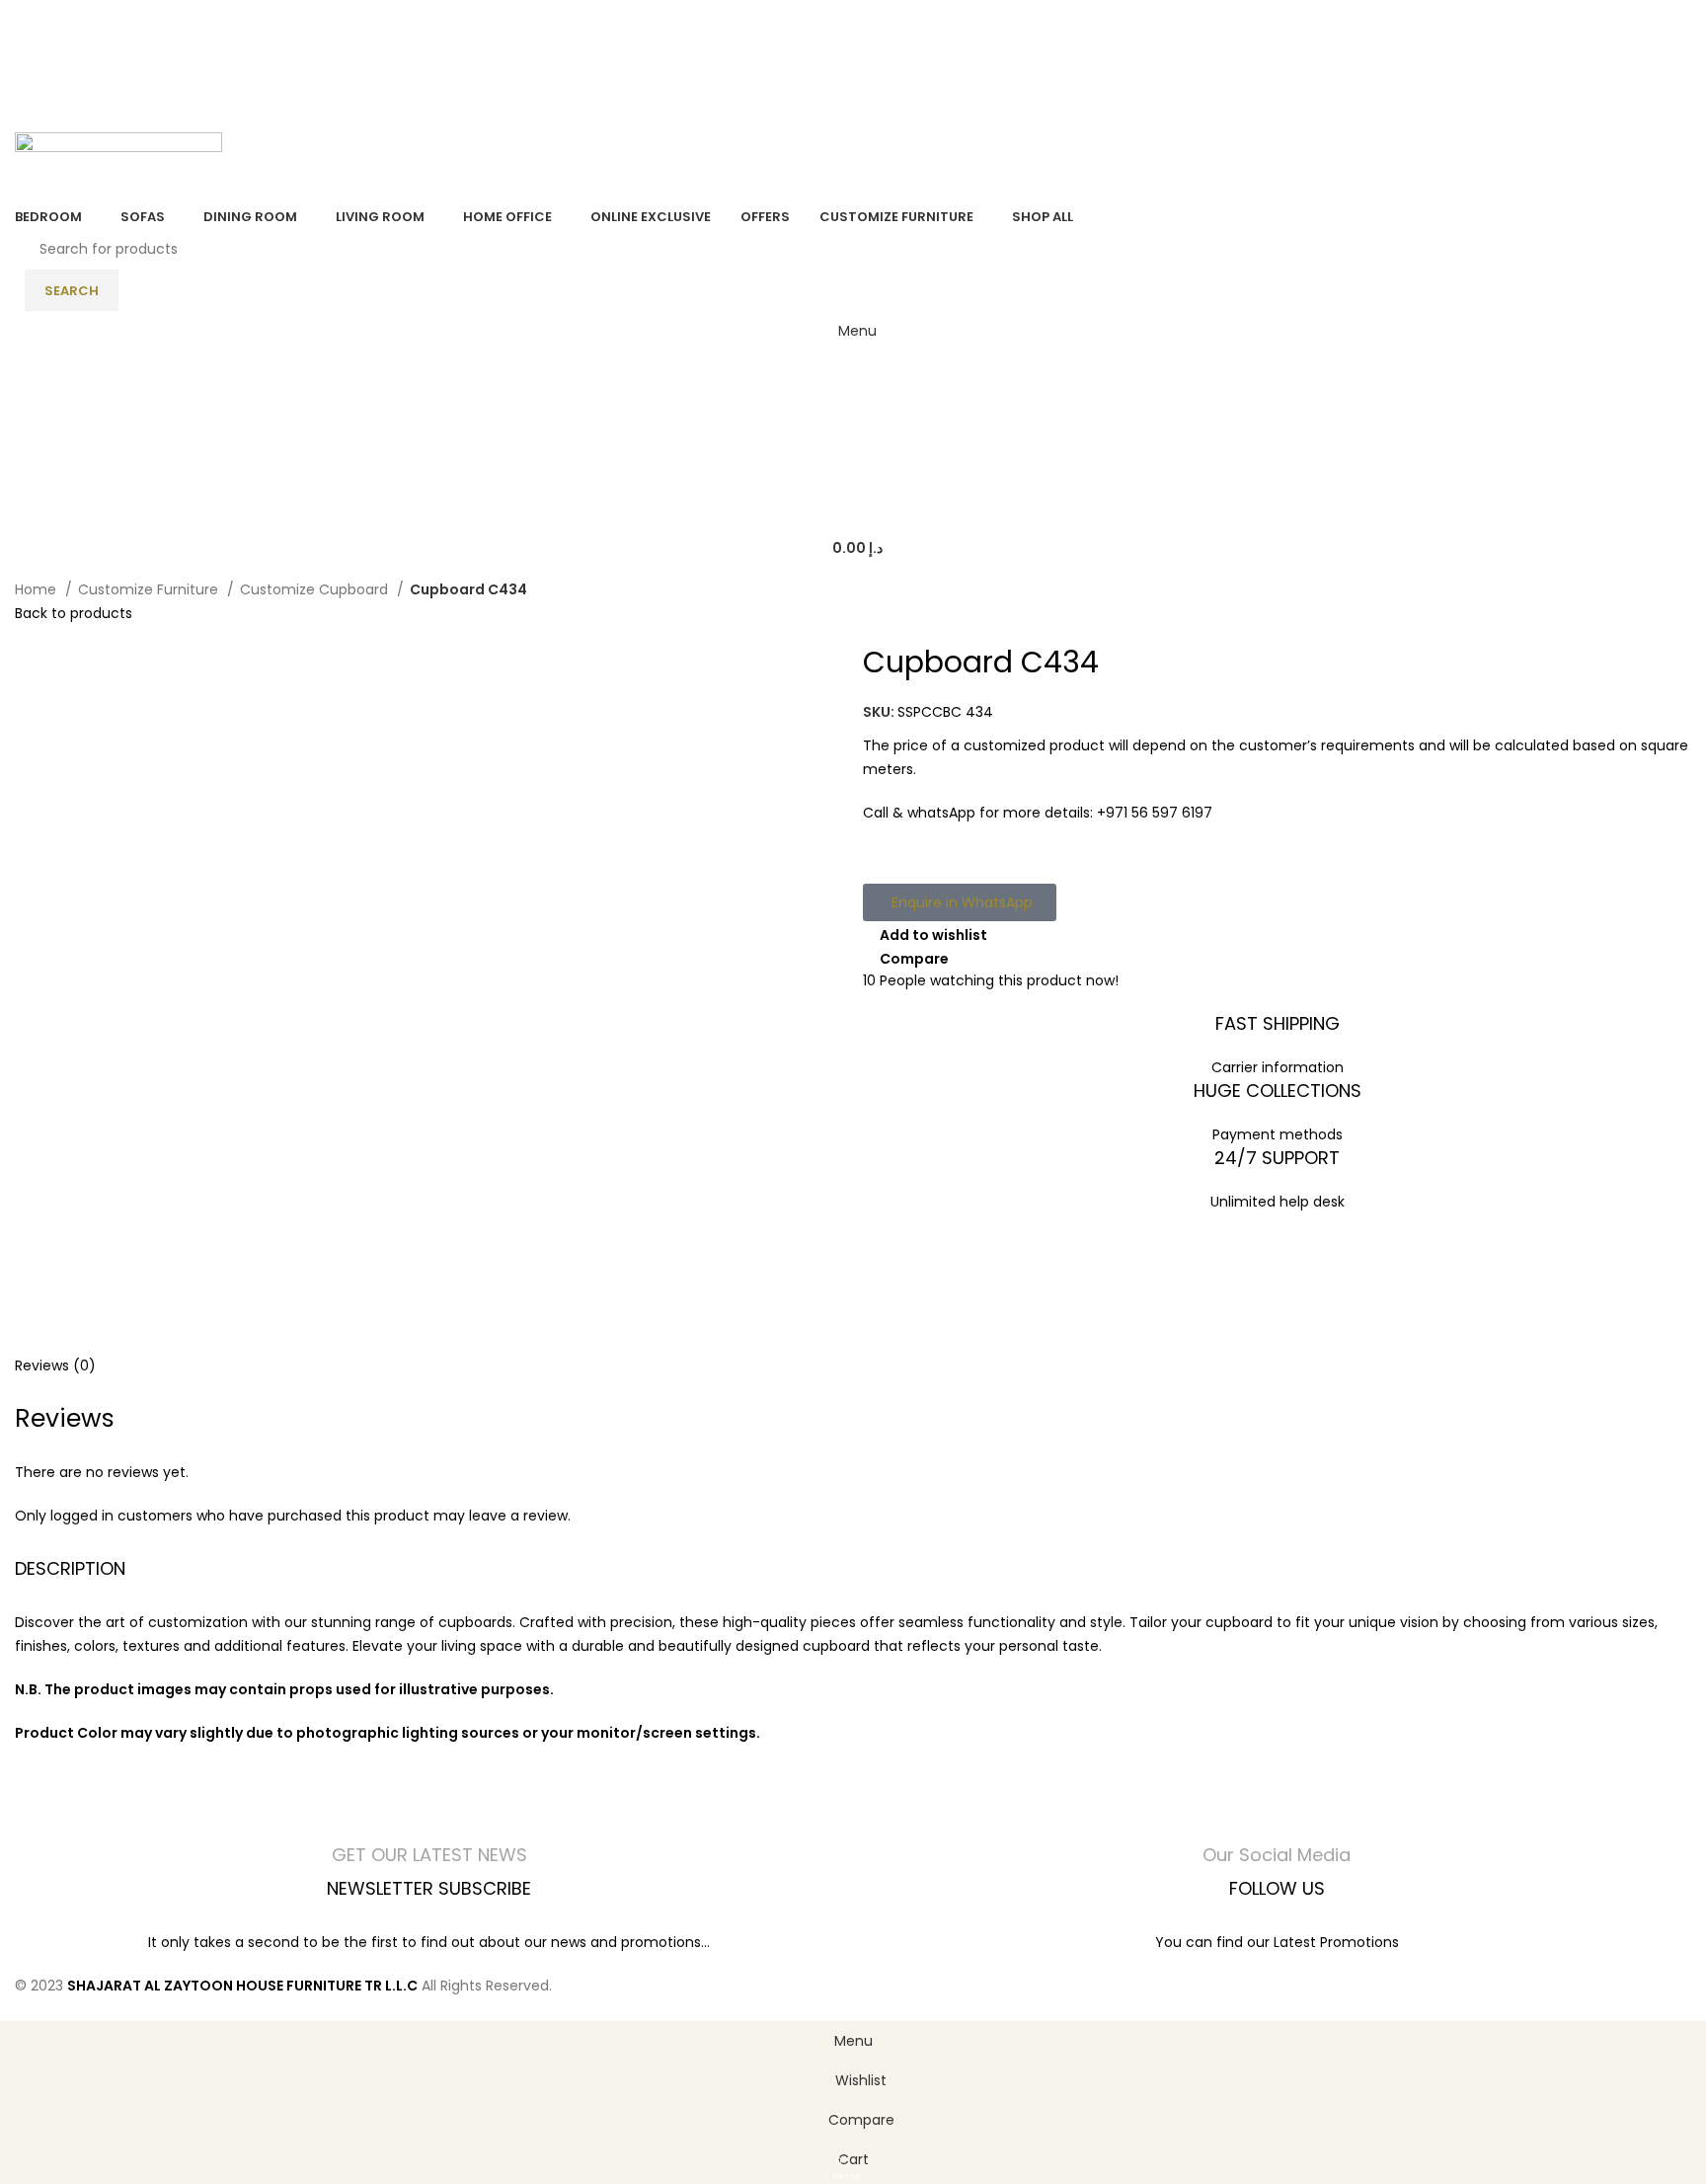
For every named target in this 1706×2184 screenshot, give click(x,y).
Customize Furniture (150, 589)
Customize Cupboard (316, 589)
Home (38, 589)
